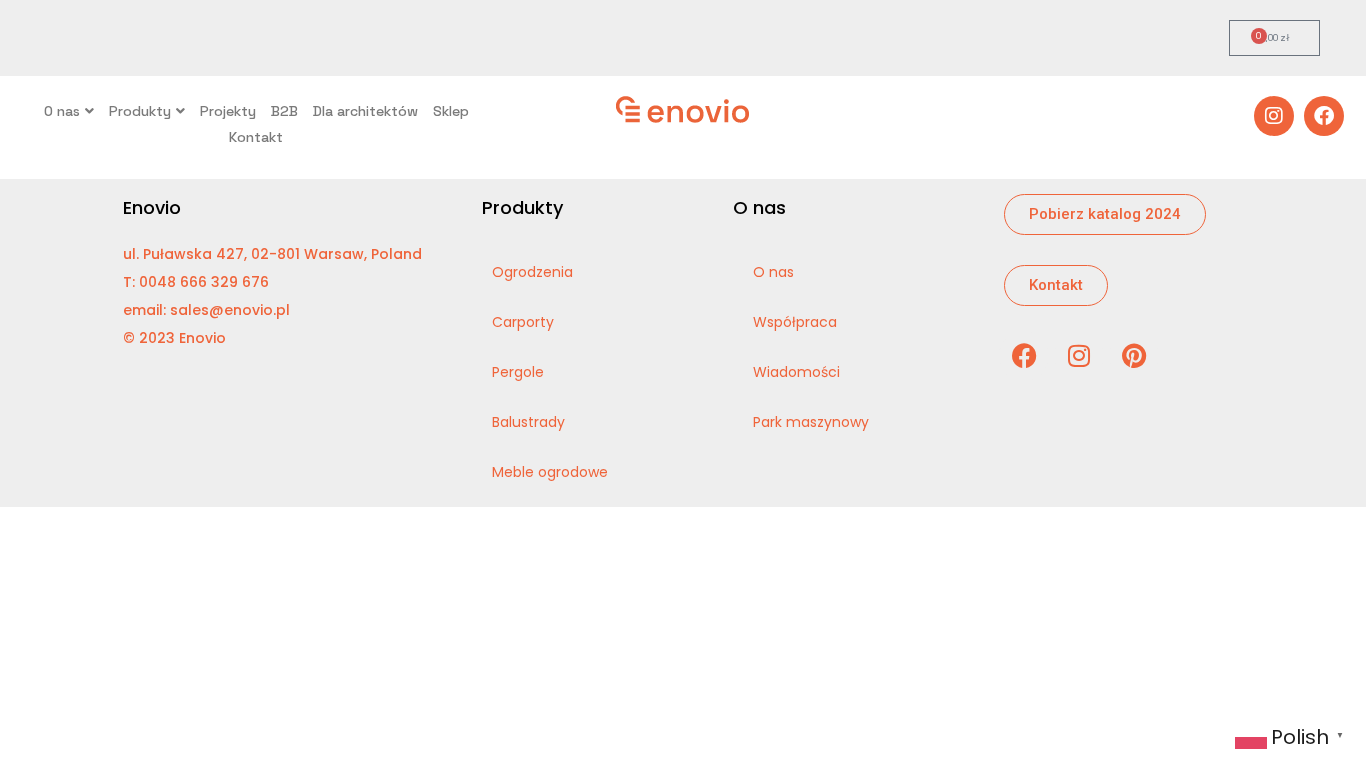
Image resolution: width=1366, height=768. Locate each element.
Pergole (518, 372)
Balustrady (528, 422)
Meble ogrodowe (550, 472)
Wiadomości (796, 372)
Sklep (451, 111)
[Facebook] (1324, 116)
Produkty (140, 111)
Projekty (228, 111)
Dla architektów (365, 111)
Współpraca (795, 322)
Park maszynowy (811, 422)
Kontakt (256, 137)
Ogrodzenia (532, 272)
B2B (284, 111)
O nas (62, 111)
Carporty (523, 322)
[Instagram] (1274, 116)
